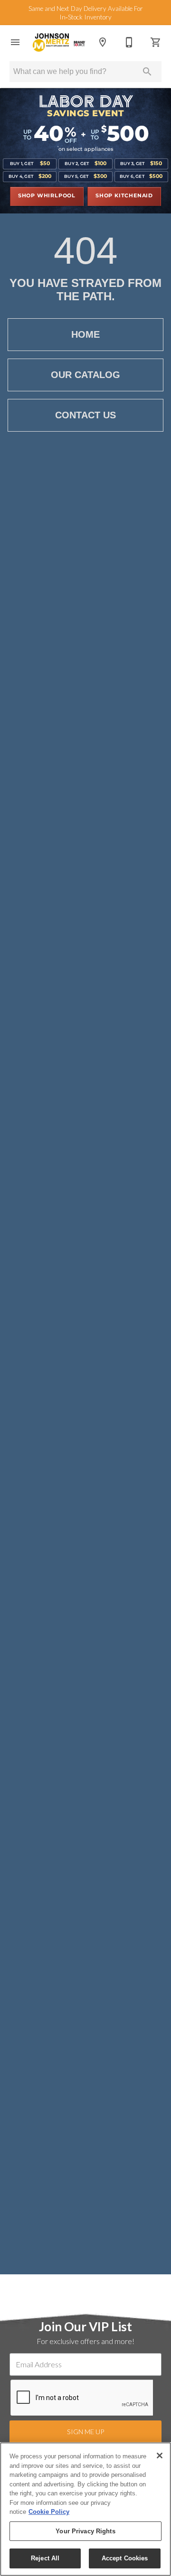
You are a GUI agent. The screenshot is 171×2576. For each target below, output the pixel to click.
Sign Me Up (85, 2432)
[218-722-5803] (129, 42)
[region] (85, 2509)
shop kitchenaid (124, 196)
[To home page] (59, 42)
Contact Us (85, 415)
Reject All (45, 2558)
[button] (15, 42)
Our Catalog (85, 375)
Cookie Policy (49, 2512)
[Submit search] (147, 72)
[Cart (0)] (156, 42)
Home (85, 334)
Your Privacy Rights (85, 2531)
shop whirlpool (47, 196)
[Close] (160, 2456)
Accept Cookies (125, 2558)
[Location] (103, 42)
